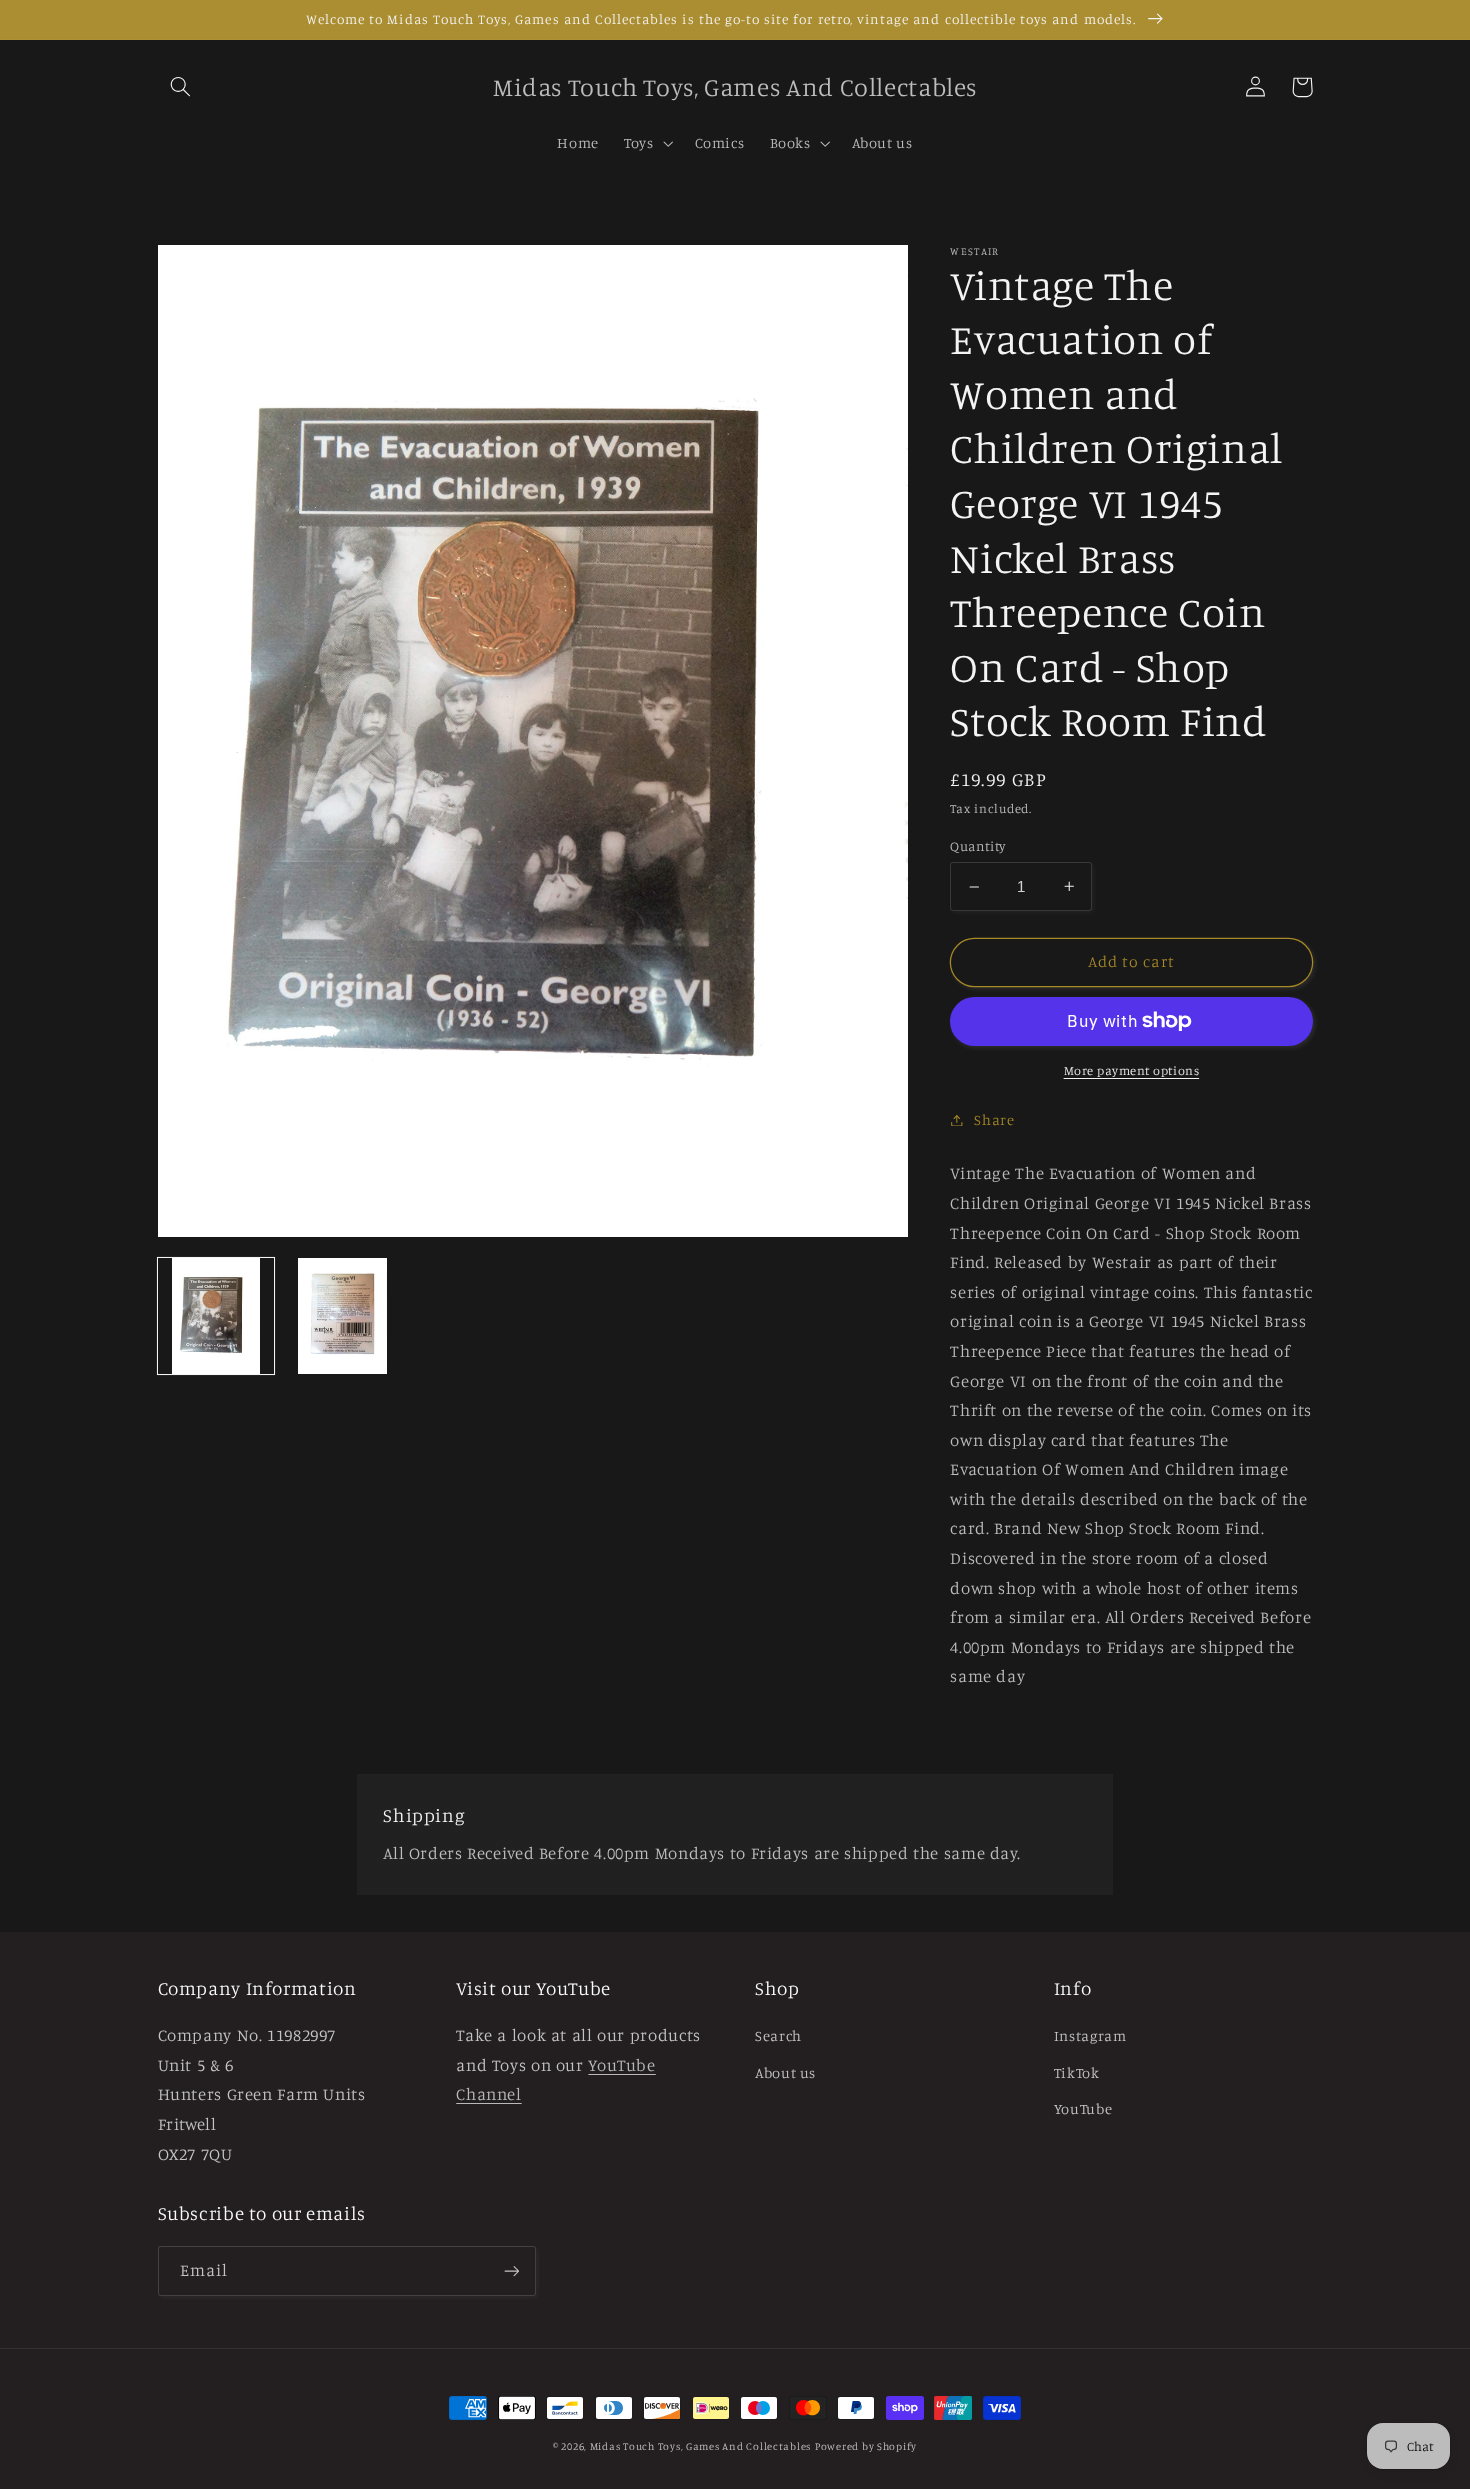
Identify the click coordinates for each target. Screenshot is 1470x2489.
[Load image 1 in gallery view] (216, 1316)
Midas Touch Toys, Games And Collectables (700, 2446)
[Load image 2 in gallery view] (342, 1316)
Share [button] (994, 1119)
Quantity (977, 846)
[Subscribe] (511, 2270)
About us (785, 2072)
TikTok (1077, 2072)
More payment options (1132, 1070)
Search (778, 2035)
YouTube (1083, 2108)
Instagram (1090, 2035)
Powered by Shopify (866, 2446)
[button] (181, 87)
